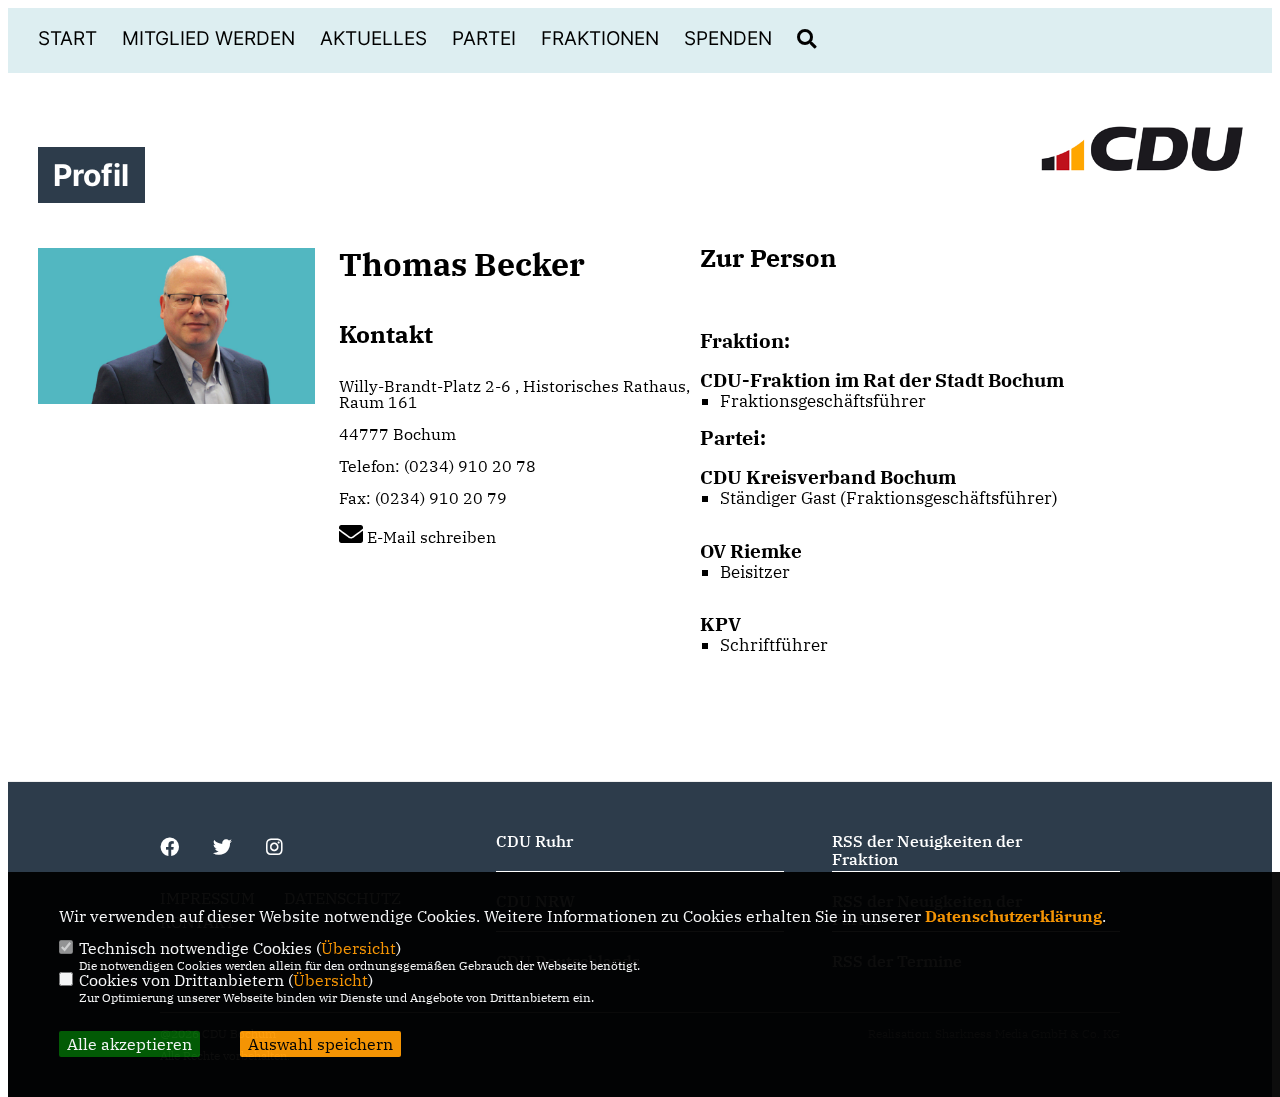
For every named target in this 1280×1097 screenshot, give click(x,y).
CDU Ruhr (534, 841)
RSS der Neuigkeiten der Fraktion (927, 850)
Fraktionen (600, 38)
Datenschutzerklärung (1013, 916)
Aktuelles (373, 38)
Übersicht (358, 948)
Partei (484, 38)
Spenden (728, 38)
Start (67, 38)
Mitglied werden (208, 38)
